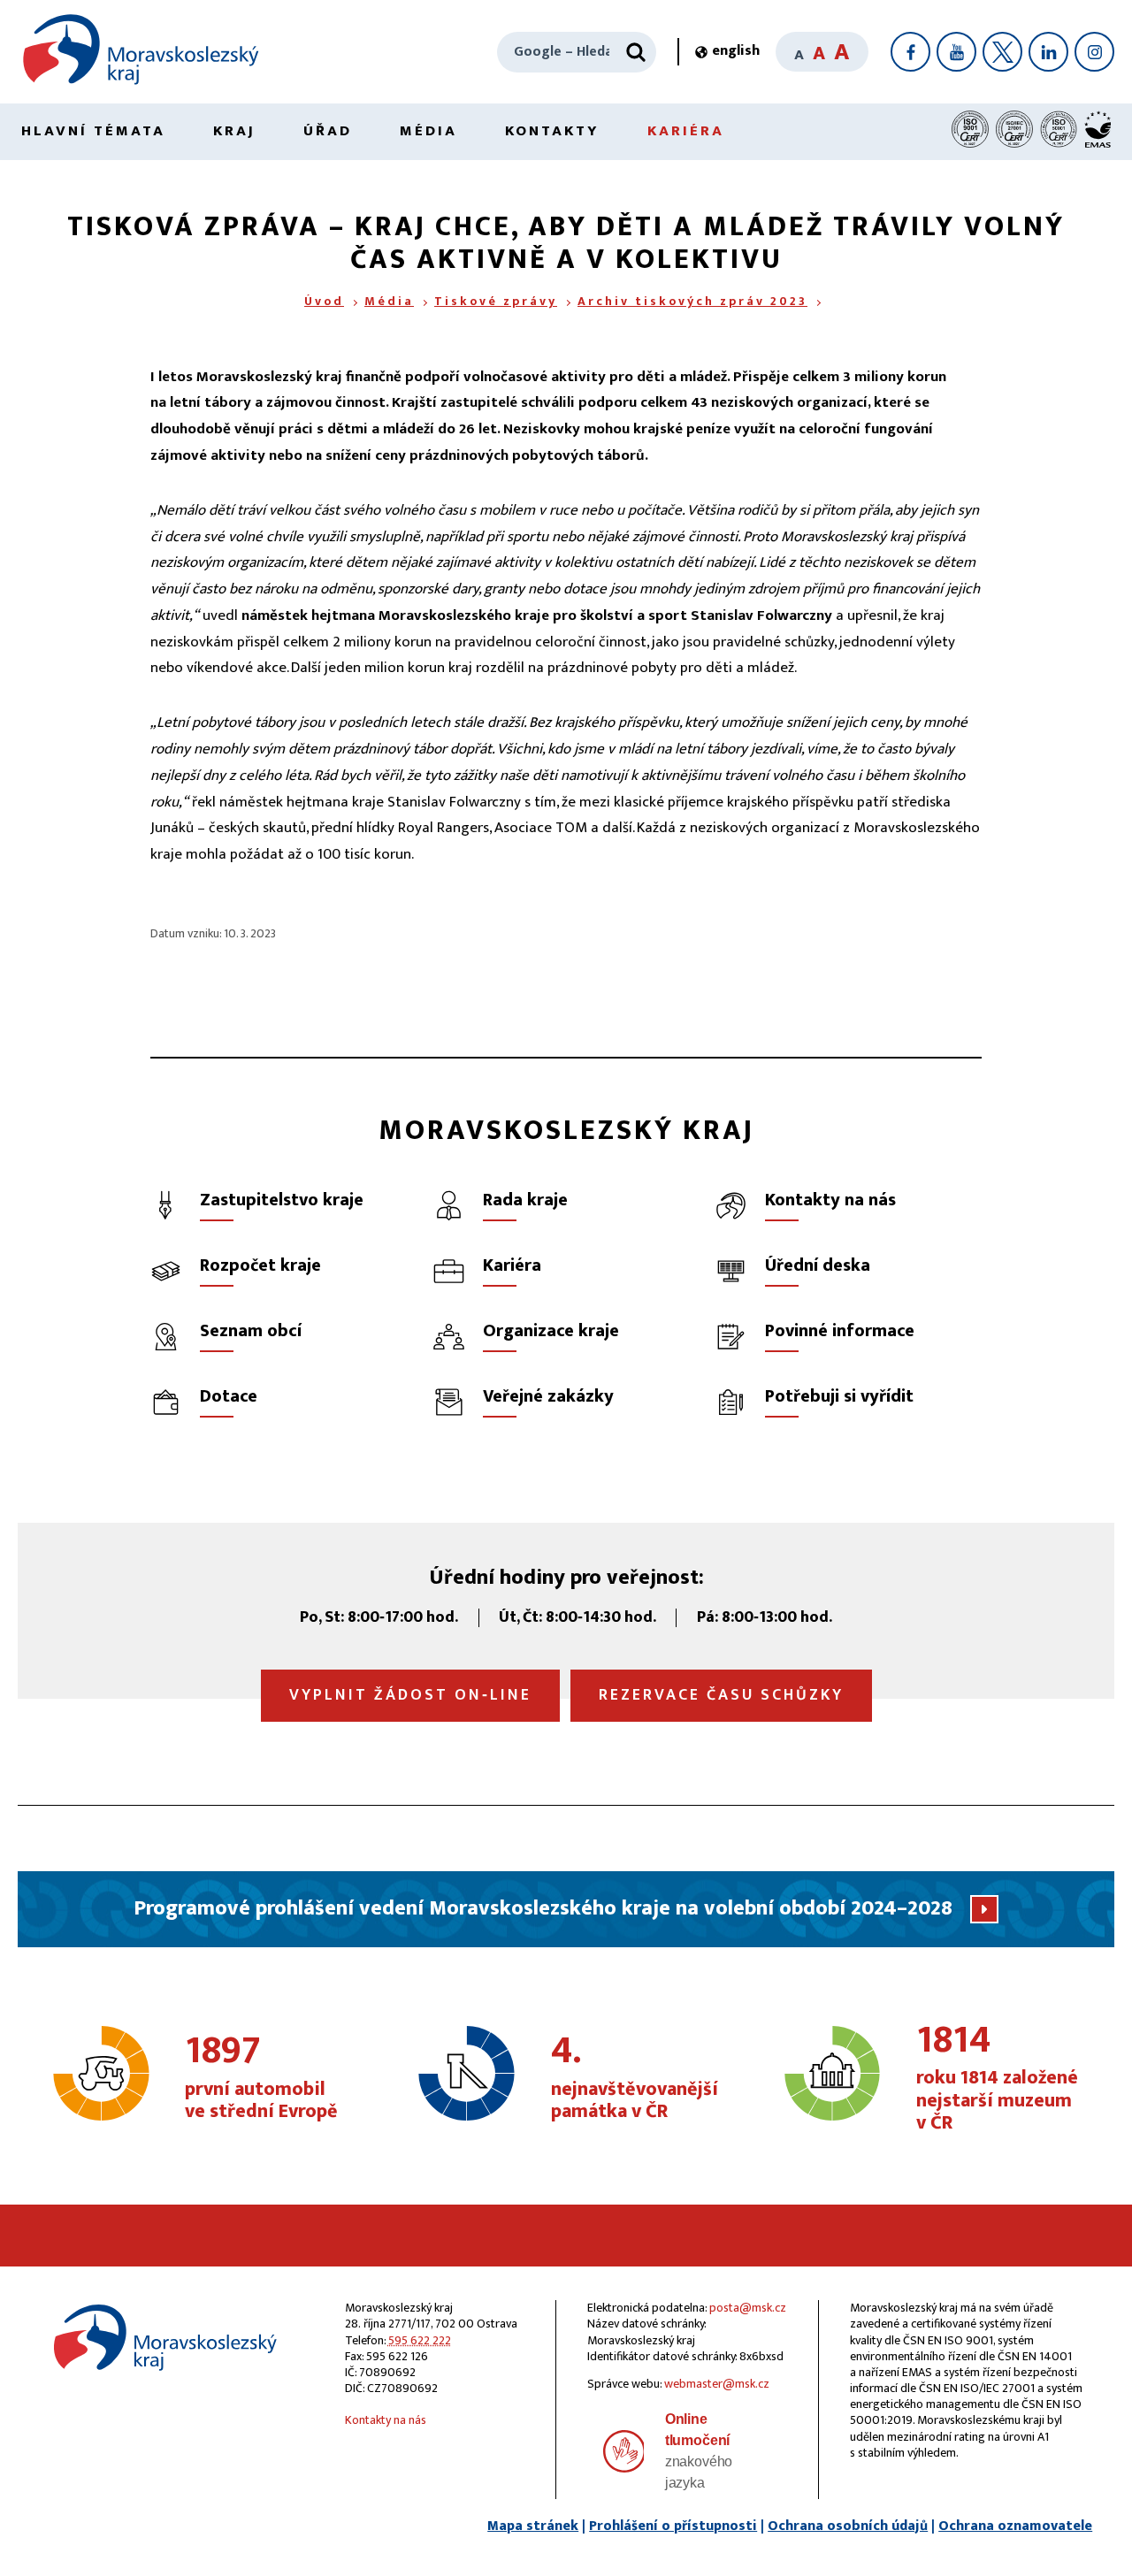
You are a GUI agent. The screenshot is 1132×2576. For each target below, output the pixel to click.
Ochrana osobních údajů (848, 2526)
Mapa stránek (533, 2526)
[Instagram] (1094, 52)
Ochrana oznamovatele (1015, 2526)
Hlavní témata (93, 131)
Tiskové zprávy (496, 301)
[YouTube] (956, 52)
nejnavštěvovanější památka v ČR (635, 2078)
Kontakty (552, 131)
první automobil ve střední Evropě (261, 2078)
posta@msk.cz (748, 2308)
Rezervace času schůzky (721, 1695)
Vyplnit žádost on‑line (410, 1695)
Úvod (324, 301)
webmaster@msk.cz (717, 2384)
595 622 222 (420, 2340)
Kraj (234, 131)
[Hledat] (636, 52)
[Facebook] (910, 52)
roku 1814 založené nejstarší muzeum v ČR (997, 2079)
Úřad (328, 131)
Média (428, 131)
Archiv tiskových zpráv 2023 (692, 301)
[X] (1002, 52)
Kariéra (686, 131)
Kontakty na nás (386, 2420)
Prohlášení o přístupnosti (673, 2526)
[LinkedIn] (1048, 52)
